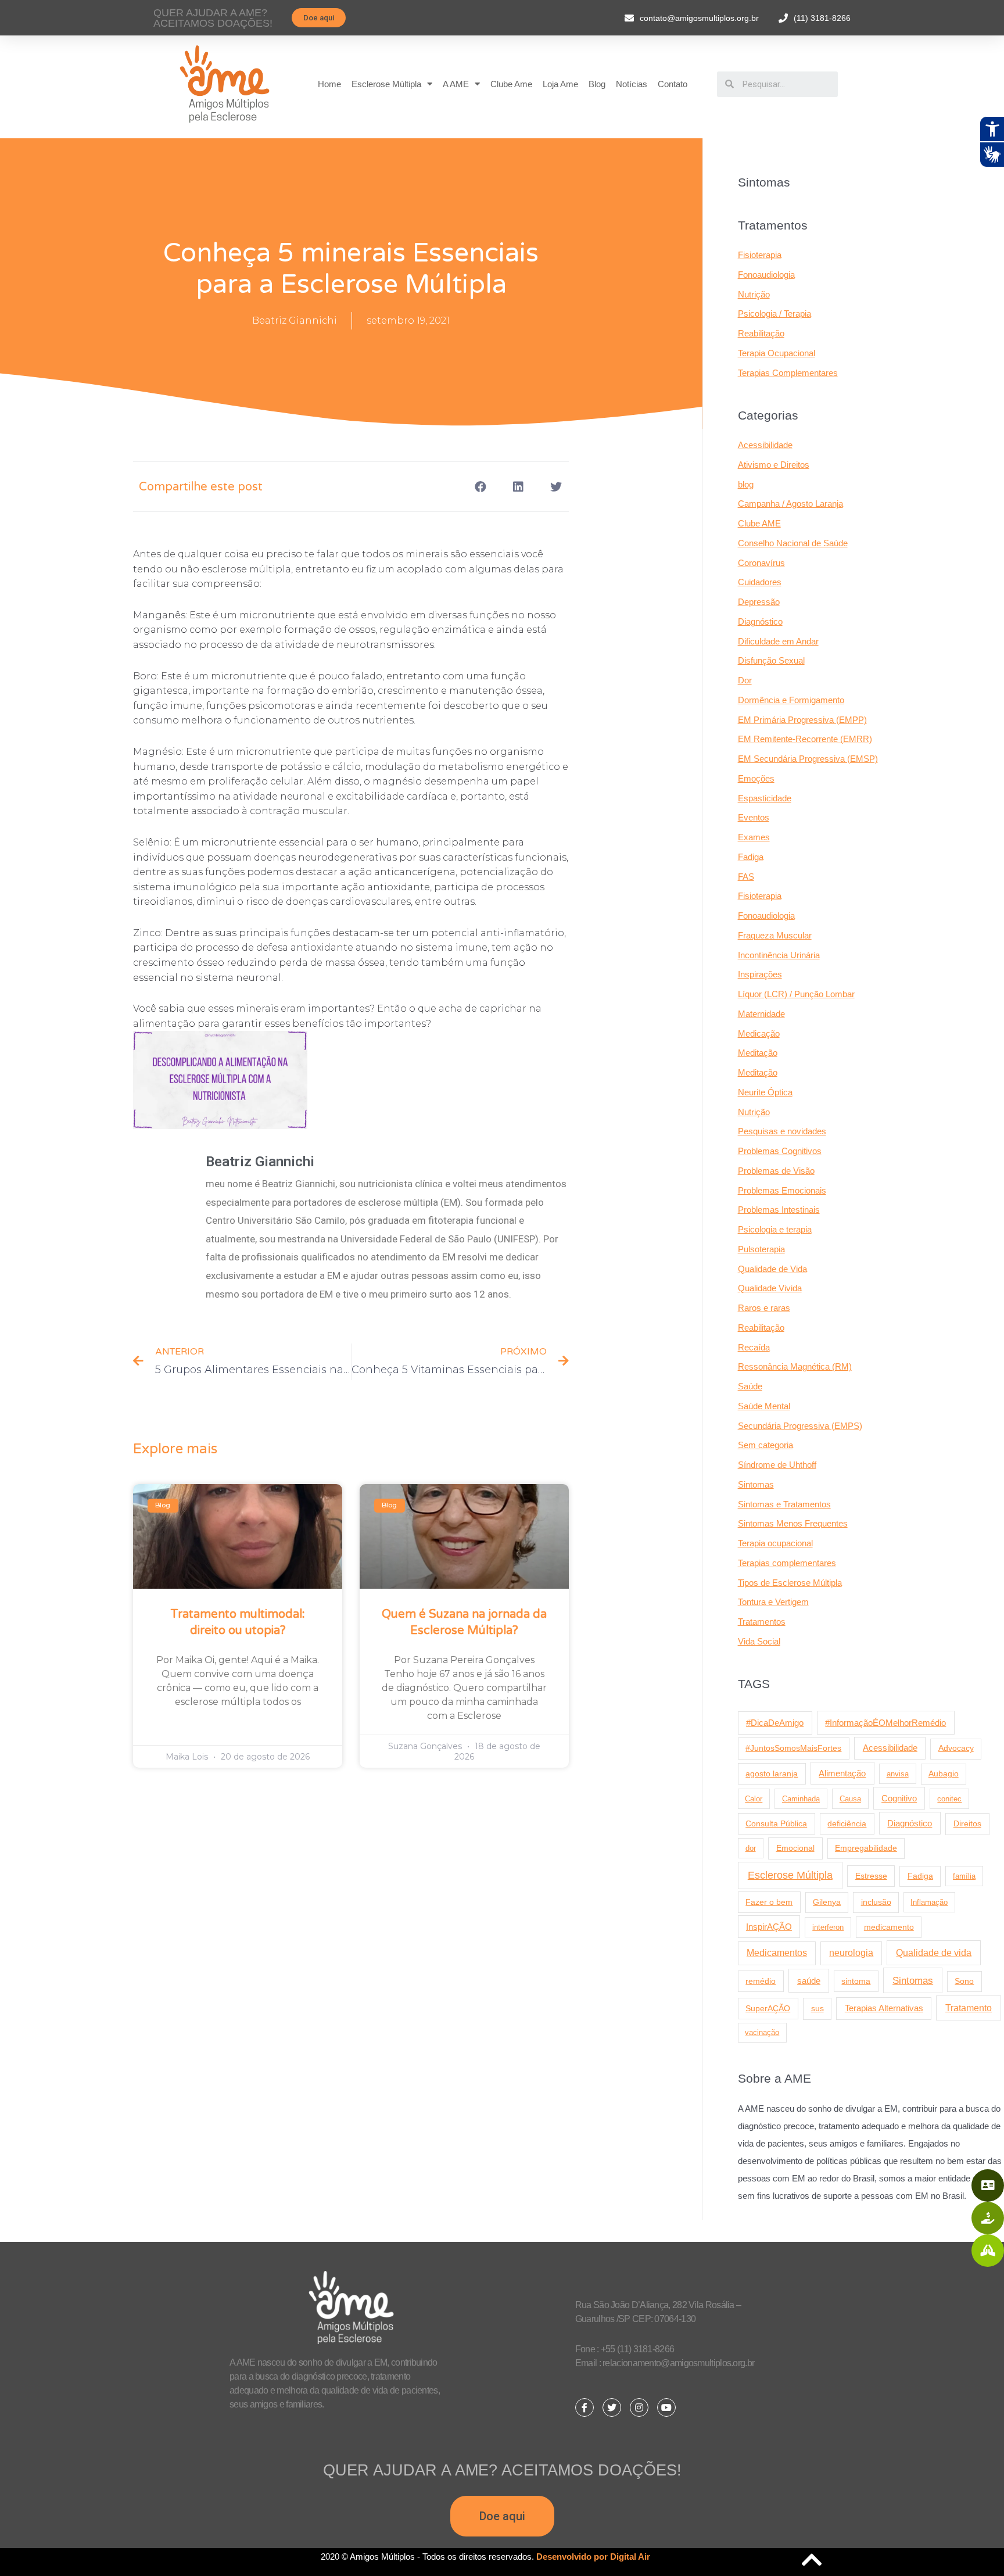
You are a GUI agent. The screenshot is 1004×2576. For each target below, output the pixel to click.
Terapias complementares (787, 1563)
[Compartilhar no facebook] (480, 487)
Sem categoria (765, 1445)
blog (746, 484)
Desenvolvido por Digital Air (593, 2557)
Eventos (754, 817)
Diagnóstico (760, 621)
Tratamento (969, 2008)
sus (817, 2008)
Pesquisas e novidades (782, 1131)
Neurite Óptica (765, 1092)
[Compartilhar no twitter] (556, 487)
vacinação (762, 2032)
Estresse (871, 1876)
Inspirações (760, 974)
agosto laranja (772, 1774)
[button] (319, 18)
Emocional (795, 1848)
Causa (850, 1799)
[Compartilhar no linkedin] (518, 487)
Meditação (758, 1053)
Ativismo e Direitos (774, 465)
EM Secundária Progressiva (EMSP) (808, 759)
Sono (964, 1981)
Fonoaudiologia (766, 275)
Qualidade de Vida (772, 1269)
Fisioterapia (760, 255)
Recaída (754, 1347)
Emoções (756, 778)
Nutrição (754, 294)
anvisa (898, 1774)
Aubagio (944, 1774)
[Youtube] (666, 2407)
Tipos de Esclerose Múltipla (790, 1583)
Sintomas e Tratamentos (784, 1504)
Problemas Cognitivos (780, 1151)
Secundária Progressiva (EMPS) (800, 1426)
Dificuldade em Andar (778, 641)
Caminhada (801, 1799)
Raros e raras (764, 1308)
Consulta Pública (776, 1823)
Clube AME (759, 523)
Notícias (632, 84)
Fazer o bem (769, 1902)
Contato (673, 84)
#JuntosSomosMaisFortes (793, 1748)
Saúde (750, 1386)
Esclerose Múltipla (386, 84)
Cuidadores (760, 582)
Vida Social (759, 1641)
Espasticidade (765, 798)
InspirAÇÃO (769, 1927)
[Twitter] (612, 2407)
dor (751, 1848)
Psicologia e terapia (775, 1229)
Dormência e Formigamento (791, 700)
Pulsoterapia (761, 1249)
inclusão (876, 1902)
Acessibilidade (765, 445)
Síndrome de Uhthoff (777, 1465)
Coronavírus (761, 563)
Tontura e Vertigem (773, 1602)
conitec (949, 1799)
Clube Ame (511, 84)
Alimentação (842, 1774)
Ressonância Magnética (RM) (795, 1366)
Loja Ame (560, 84)
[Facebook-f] (585, 2407)
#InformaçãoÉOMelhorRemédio (885, 1723)
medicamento (889, 1927)
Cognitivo (899, 1798)
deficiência (847, 1823)
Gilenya (827, 1902)
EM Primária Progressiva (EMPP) (802, 720)
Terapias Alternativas (884, 2008)
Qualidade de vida (934, 1952)
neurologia (851, 1953)
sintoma (856, 1981)
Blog (597, 84)
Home (329, 84)
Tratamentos (762, 1622)
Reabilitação (761, 333)
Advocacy (956, 1748)
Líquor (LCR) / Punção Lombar (796, 994)
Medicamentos (777, 1953)
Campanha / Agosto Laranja (790, 504)
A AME (456, 84)
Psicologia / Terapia (774, 314)
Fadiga (751, 857)
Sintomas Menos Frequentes (793, 1523)
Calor (754, 1799)
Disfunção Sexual (771, 660)
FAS (746, 877)
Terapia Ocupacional (777, 353)
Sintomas (756, 1484)
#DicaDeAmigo (775, 1723)
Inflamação (929, 1902)
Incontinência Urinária (779, 955)
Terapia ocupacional (775, 1543)
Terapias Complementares (788, 373)
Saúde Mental (764, 1406)
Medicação (759, 1033)
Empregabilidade (866, 1848)
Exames (754, 837)
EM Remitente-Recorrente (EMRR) (805, 739)
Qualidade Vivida (770, 1288)
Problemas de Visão (776, 1171)
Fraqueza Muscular (775, 935)
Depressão (759, 602)
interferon (828, 1927)
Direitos (967, 1823)
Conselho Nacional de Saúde (793, 543)
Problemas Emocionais (782, 1190)
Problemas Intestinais (779, 1210)
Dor (745, 680)
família (964, 1876)
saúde (809, 1981)
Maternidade (761, 1014)
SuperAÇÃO (768, 2008)
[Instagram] (639, 2407)
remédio (761, 1981)
